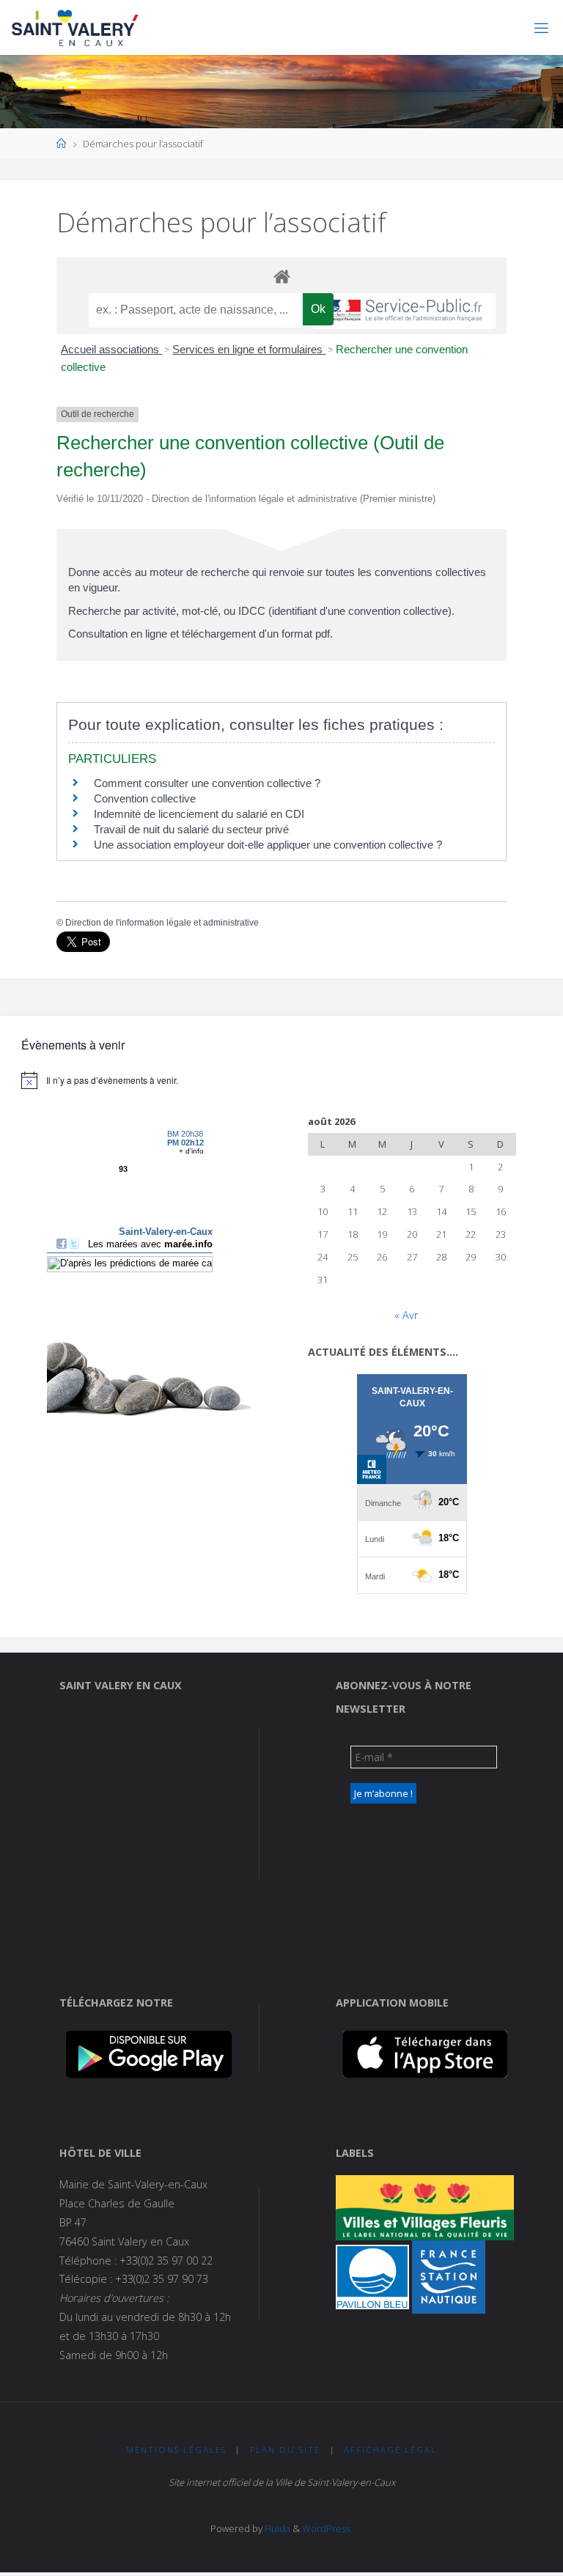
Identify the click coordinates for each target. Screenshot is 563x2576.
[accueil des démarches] (281, 276)
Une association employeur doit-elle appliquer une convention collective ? (268, 845)
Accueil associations (111, 349)
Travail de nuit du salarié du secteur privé (191, 829)
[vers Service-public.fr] (404, 311)
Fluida (276, 2528)
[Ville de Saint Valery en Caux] (75, 27)
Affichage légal (390, 2450)
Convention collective (145, 798)
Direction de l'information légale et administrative (162, 923)
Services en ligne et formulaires (249, 349)
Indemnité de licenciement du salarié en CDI (199, 814)
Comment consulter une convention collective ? (207, 783)
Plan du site (285, 2450)
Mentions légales (176, 2450)
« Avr (406, 1315)
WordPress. (327, 2528)
